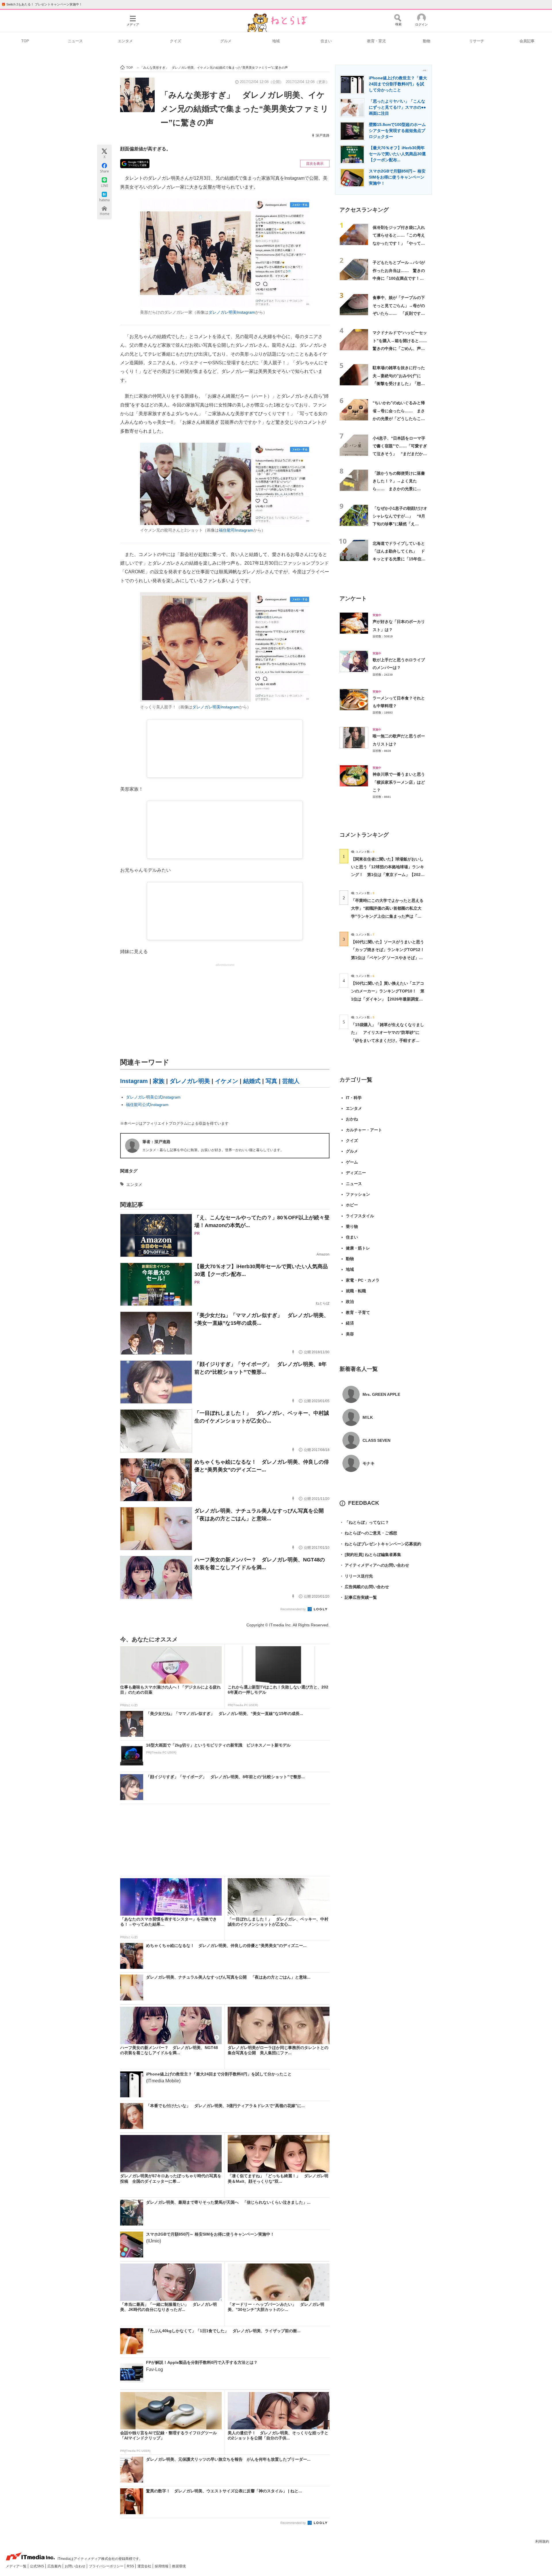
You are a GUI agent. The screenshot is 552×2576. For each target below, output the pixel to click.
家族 (159, 1081)
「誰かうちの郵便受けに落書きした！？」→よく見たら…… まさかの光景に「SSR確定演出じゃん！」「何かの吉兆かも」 (399, 489)
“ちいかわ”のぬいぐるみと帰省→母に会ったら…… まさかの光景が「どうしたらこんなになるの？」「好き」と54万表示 (399, 418)
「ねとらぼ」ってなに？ (364, 1522)
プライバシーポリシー (107, 2566)
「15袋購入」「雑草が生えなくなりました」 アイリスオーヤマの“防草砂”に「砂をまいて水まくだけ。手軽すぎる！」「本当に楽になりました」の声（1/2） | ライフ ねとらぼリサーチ (388, 1040)
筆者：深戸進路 (156, 1142)
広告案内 (55, 2566)
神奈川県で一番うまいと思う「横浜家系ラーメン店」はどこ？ (399, 782)
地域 (276, 41)
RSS (131, 2566)
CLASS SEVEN (376, 1440)
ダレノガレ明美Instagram (232, 312)
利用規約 (542, 2541)
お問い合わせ (75, 2566)
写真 (271, 1081)
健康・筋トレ (358, 1248)
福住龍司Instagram (236, 530)
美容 (350, 1334)
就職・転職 (356, 1291)
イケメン (227, 1081)
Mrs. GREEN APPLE (381, 1394)
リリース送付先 (356, 1576)
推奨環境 (179, 2566)
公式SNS (37, 2566)
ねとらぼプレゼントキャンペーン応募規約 (380, 1544)
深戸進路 (323, 135)
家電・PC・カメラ (363, 1280)
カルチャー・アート (364, 1130)
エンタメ (125, 41)
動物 (427, 41)
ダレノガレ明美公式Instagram (153, 1097)
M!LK (368, 1417)
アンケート (353, 598)
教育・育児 (376, 41)
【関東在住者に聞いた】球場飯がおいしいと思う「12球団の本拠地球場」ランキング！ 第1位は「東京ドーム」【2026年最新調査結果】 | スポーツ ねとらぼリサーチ (388, 875)
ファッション (358, 1194)
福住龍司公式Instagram (147, 1105)
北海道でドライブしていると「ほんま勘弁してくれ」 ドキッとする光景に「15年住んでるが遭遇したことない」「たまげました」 (399, 559)
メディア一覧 (17, 2566)
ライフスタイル (360, 1216)
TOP (25, 41)
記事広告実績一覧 (358, 1597)
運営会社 (145, 2566)
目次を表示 (315, 164)
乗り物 (352, 1226)
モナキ (369, 1463)
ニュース (75, 41)
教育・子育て (358, 1312)
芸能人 (291, 1081)
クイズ (176, 41)
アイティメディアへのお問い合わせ (374, 1565)
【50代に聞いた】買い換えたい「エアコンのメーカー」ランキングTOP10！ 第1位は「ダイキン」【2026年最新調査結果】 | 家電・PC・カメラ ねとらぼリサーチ (388, 999)
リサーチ (477, 41)
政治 (350, 1302)
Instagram (134, 1081)
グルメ (226, 41)
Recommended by (294, 1609)
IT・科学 (354, 1098)
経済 (350, 1323)
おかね (352, 1119)
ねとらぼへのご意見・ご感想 (368, 1533)
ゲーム (352, 1162)
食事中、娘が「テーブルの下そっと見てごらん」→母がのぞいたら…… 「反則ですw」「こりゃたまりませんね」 (399, 313)
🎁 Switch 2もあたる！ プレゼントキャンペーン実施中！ (42, 4)
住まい (326, 41)
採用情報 (162, 2566)
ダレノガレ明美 (190, 1081)
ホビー (352, 1205)
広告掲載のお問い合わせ (364, 1587)
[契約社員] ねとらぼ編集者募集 (370, 1555)
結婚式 (252, 1081)
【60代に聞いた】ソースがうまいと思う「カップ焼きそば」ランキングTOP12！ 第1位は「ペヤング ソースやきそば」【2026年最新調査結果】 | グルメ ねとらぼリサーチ (390, 958)
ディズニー (356, 1173)
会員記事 (527, 41)
